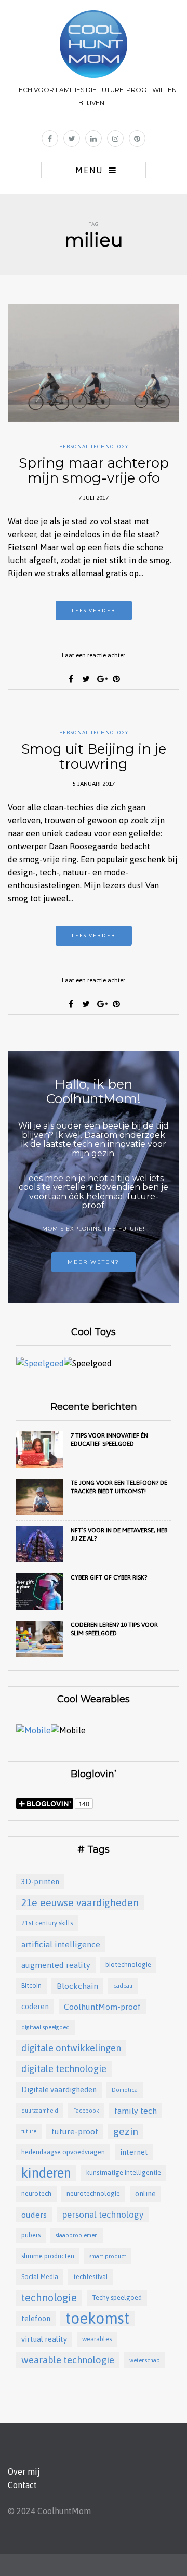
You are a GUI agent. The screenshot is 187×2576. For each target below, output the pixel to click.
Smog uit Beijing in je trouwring (94, 756)
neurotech (36, 2193)
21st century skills (47, 1923)
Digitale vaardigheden (59, 2089)
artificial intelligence (61, 1944)
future (29, 2131)
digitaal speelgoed (45, 2027)
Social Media (40, 2277)
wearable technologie (68, 2360)
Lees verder (94, 610)
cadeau (123, 1986)
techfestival (91, 2277)
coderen (35, 2006)
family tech (136, 2111)
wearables (97, 2339)
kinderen (46, 2173)
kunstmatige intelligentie (124, 2173)
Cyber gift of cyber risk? (109, 1577)
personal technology (103, 2215)
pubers (31, 2235)
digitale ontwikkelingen (71, 2048)
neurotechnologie (93, 2193)
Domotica (125, 2090)
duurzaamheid (40, 2111)
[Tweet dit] (86, 679)
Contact (22, 2485)
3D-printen (40, 1881)
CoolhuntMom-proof (102, 2007)
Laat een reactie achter (94, 655)
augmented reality (56, 1965)
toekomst (97, 2319)
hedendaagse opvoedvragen (63, 2152)
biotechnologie (128, 1965)
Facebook (86, 2111)
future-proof (75, 2131)
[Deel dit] (71, 679)
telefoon (36, 2318)
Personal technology (94, 446)
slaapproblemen (77, 2235)
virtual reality (44, 2339)
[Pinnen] (116, 679)
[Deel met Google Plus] (101, 679)
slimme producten (48, 2256)
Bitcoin (31, 1985)
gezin (126, 2131)
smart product (108, 2256)
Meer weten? (94, 1262)
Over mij (24, 2471)
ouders (34, 2215)
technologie (49, 2297)
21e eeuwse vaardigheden (80, 1902)
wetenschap (145, 2360)
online (145, 2193)
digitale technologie (64, 2069)
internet (134, 2152)
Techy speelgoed (117, 2297)
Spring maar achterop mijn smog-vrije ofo (94, 470)
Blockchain (77, 1986)
